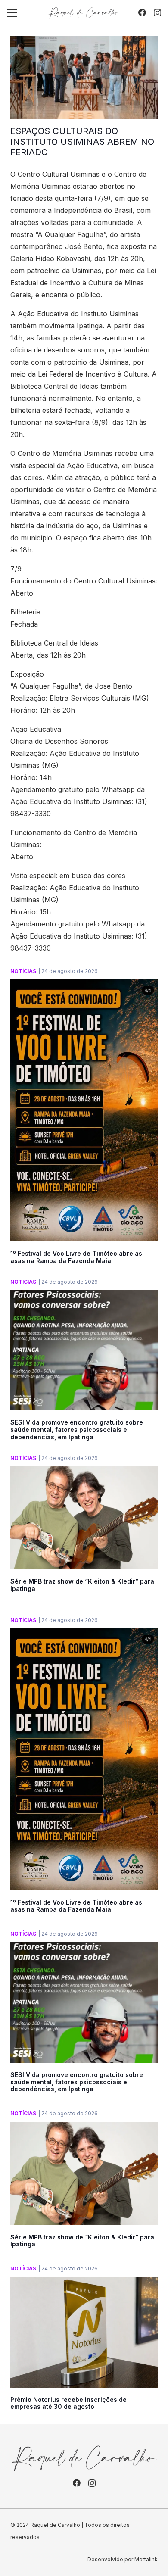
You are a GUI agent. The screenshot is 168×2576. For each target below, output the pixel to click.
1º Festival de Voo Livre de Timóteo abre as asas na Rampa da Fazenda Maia (76, 1257)
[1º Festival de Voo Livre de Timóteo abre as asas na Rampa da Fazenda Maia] (84, 985)
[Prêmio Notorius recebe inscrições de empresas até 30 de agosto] (84, 2283)
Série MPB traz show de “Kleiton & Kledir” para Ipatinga (82, 1585)
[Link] (84, 13)
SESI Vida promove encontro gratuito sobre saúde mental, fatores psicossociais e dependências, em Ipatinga (77, 1430)
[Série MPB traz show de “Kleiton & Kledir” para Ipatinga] (84, 1472)
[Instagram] (157, 13)
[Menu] (12, 13)
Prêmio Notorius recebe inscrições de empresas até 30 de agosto (68, 2403)
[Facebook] (142, 12)
